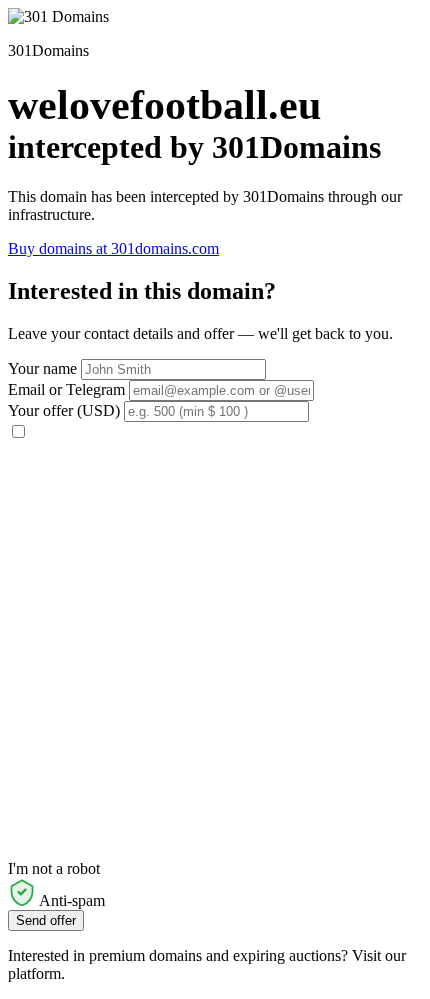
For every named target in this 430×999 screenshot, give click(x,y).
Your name (42, 368)
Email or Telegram (66, 389)
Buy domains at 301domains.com (113, 248)
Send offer (46, 920)
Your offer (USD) (64, 410)
